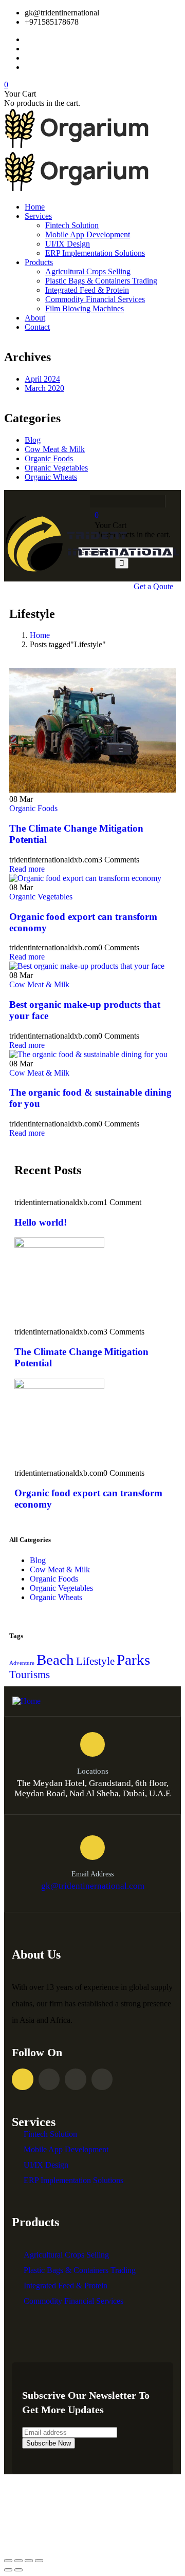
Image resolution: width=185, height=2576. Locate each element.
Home (40, 635)
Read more (27, 869)
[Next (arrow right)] (18, 2570)
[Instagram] (134, 501)
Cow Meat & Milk (55, 449)
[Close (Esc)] (8, 2561)
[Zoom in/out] (39, 2561)
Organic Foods (49, 458)
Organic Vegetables (56, 468)
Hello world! (41, 1222)
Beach (55, 1660)
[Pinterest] (154, 501)
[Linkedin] (102, 2079)
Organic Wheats (51, 477)
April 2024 (42, 379)
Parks (133, 1660)
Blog (33, 440)
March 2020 (44, 388)
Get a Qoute (153, 586)
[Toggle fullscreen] (29, 2561)
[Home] (92, 577)
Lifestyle (95, 1661)
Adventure (22, 1663)
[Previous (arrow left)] (8, 2570)
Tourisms (30, 1675)
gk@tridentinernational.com (93, 1886)
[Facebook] (94, 501)
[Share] (18, 2561)
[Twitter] (114, 501)
